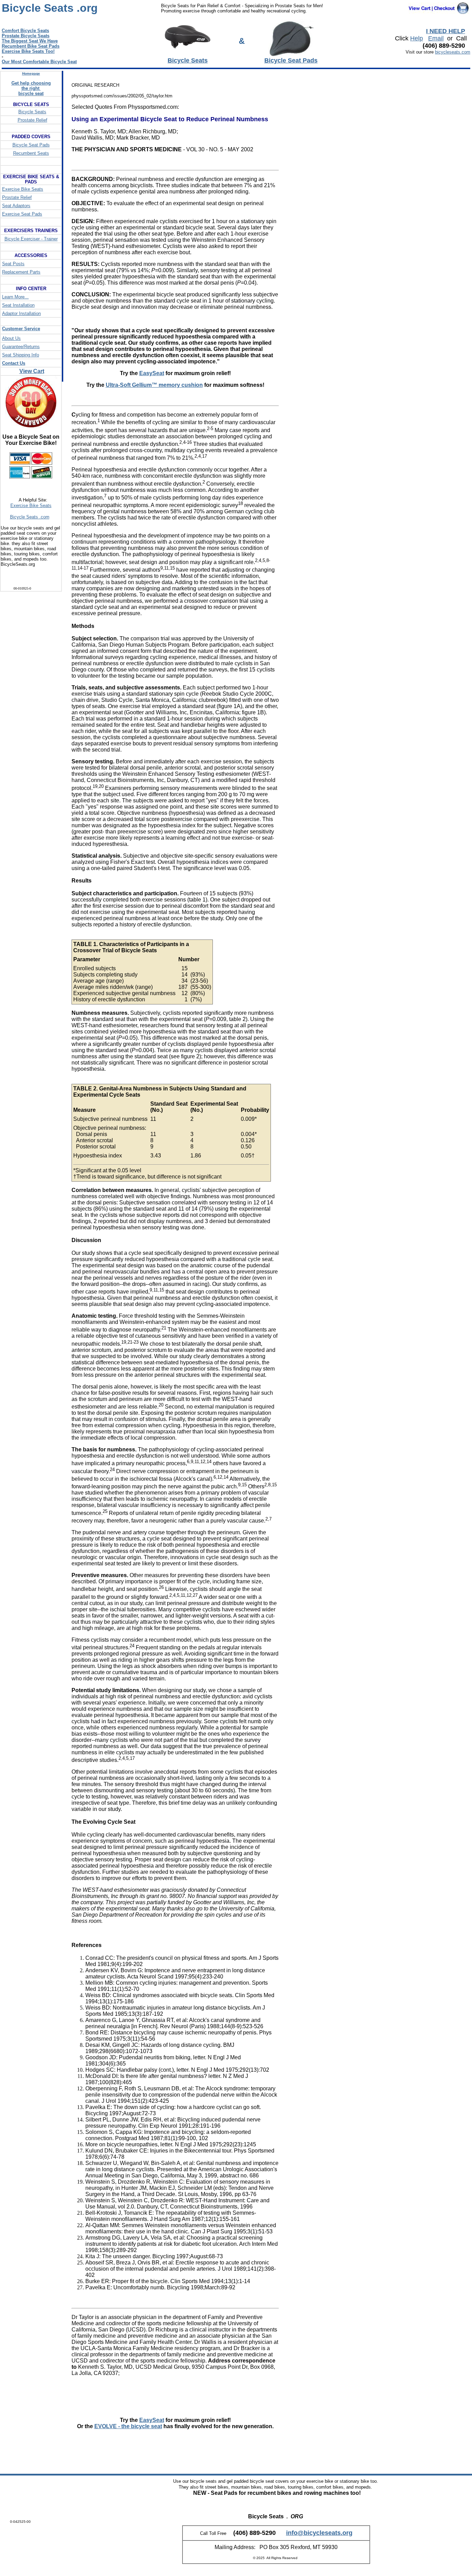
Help (417, 38)
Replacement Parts (21, 272)
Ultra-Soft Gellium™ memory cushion (154, 385)
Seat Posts (13, 264)
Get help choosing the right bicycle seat (31, 88)
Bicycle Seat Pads (31, 145)
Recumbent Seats (31, 153)
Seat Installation (18, 305)
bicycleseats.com (453, 52)
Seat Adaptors (16, 206)
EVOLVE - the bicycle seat (128, 2426)
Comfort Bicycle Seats (25, 31)
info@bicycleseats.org (319, 2533)
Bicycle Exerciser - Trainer (31, 239)
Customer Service (21, 329)
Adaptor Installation (21, 313)
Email (436, 38)
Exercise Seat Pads (22, 214)
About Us (11, 338)
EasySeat (152, 373)
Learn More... (15, 297)
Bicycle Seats (32, 112)
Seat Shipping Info (21, 355)
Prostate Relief (32, 120)
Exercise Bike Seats (23, 189)
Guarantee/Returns (21, 347)
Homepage (31, 73)
